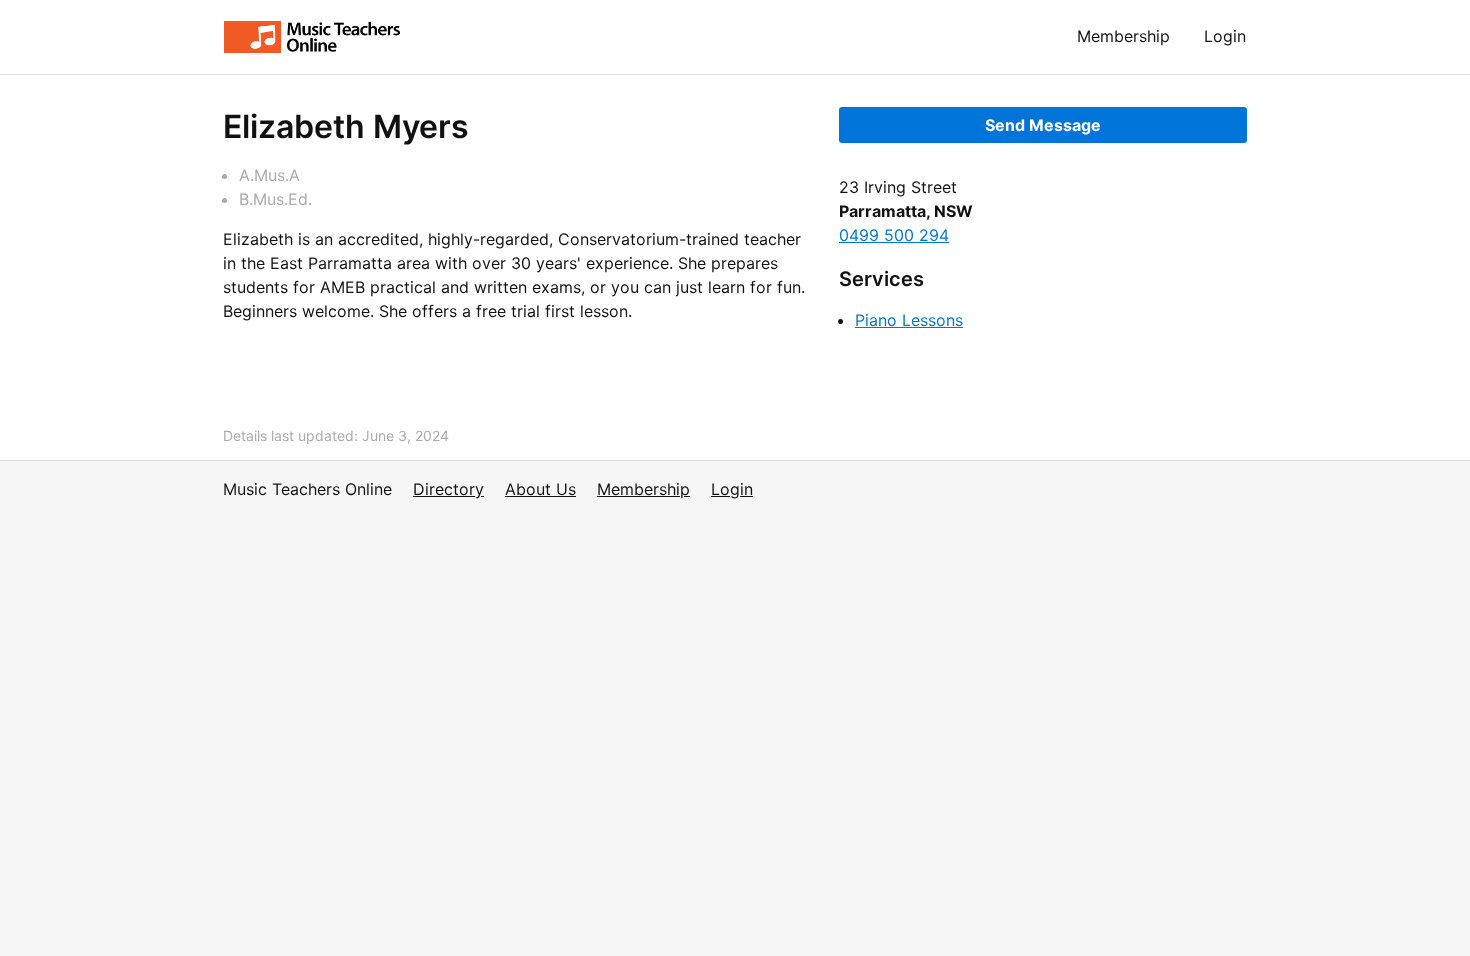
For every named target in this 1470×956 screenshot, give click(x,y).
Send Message (1043, 125)
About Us (540, 489)
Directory (448, 489)
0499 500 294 (894, 235)
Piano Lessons (909, 320)
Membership (1123, 36)
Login (1225, 36)
